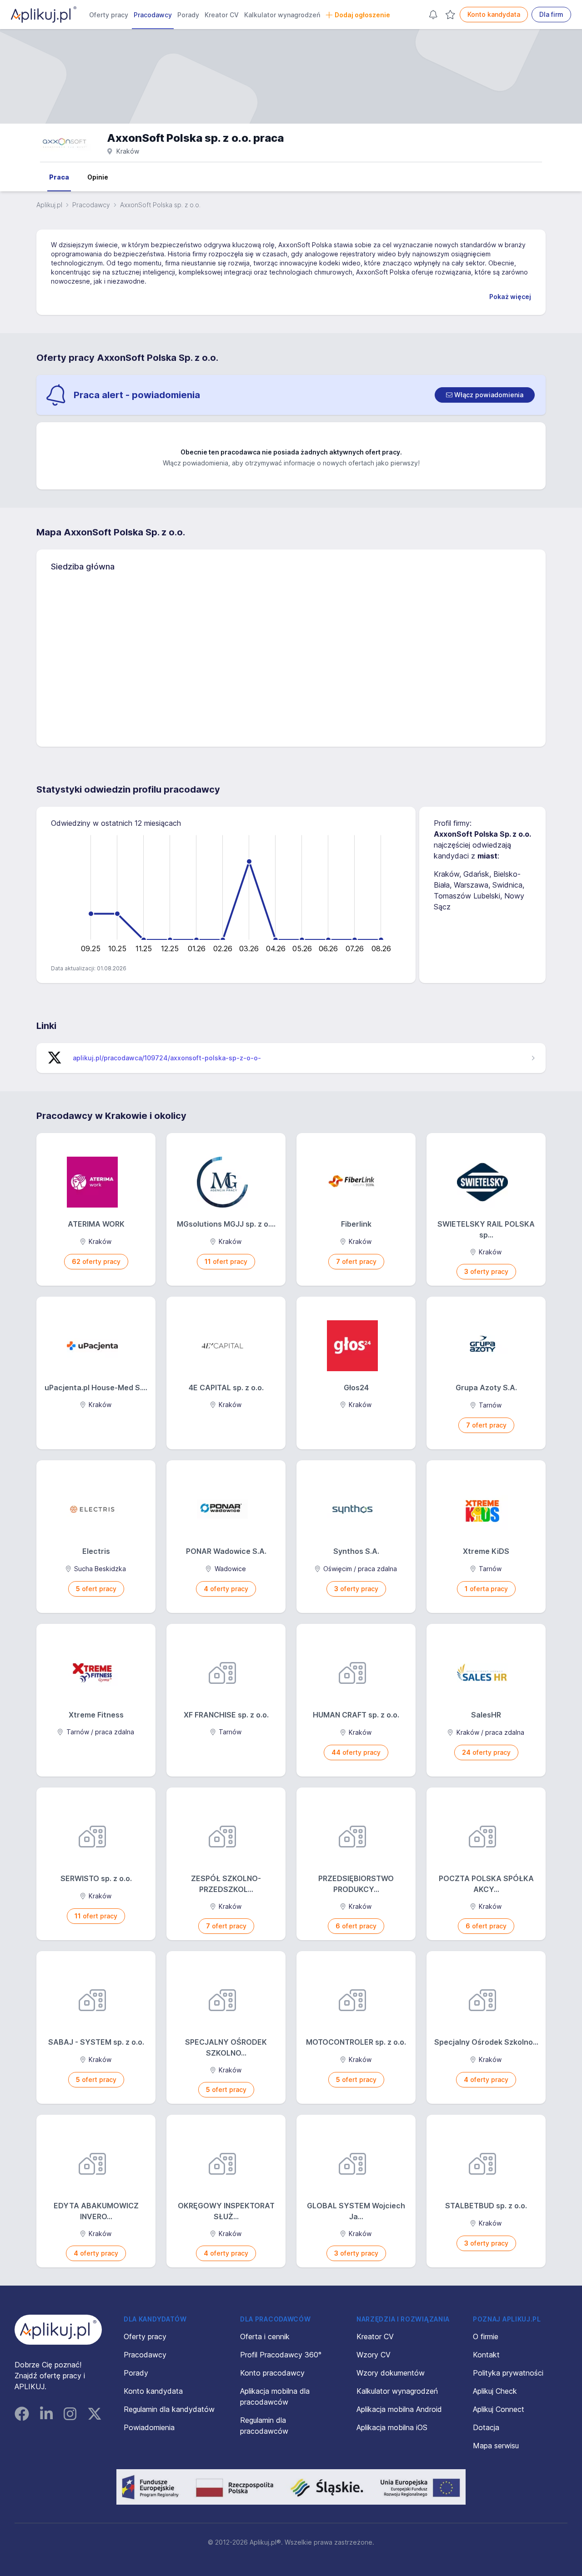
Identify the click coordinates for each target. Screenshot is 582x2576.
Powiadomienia (149, 2427)
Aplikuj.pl (49, 205)
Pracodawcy (153, 15)
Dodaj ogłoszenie (362, 15)
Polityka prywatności (508, 2373)
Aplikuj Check (495, 2391)
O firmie (486, 2336)
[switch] (485, 395)
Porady (188, 15)
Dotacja (486, 2427)
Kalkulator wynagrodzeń (282, 15)
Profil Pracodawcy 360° (281, 2355)
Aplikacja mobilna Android (399, 2409)
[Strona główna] (44, 15)
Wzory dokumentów (391, 2373)
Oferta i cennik (265, 2336)
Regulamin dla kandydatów (169, 2409)
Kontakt (486, 2355)
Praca (59, 177)
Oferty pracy (109, 15)
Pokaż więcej (510, 297)
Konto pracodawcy (272, 2373)
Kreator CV (222, 15)
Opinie (98, 177)
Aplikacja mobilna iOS (392, 2427)
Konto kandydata (494, 14)
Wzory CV (374, 2355)
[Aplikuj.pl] (58, 2330)
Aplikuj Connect (499, 2409)
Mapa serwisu (496, 2446)
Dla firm (551, 14)
